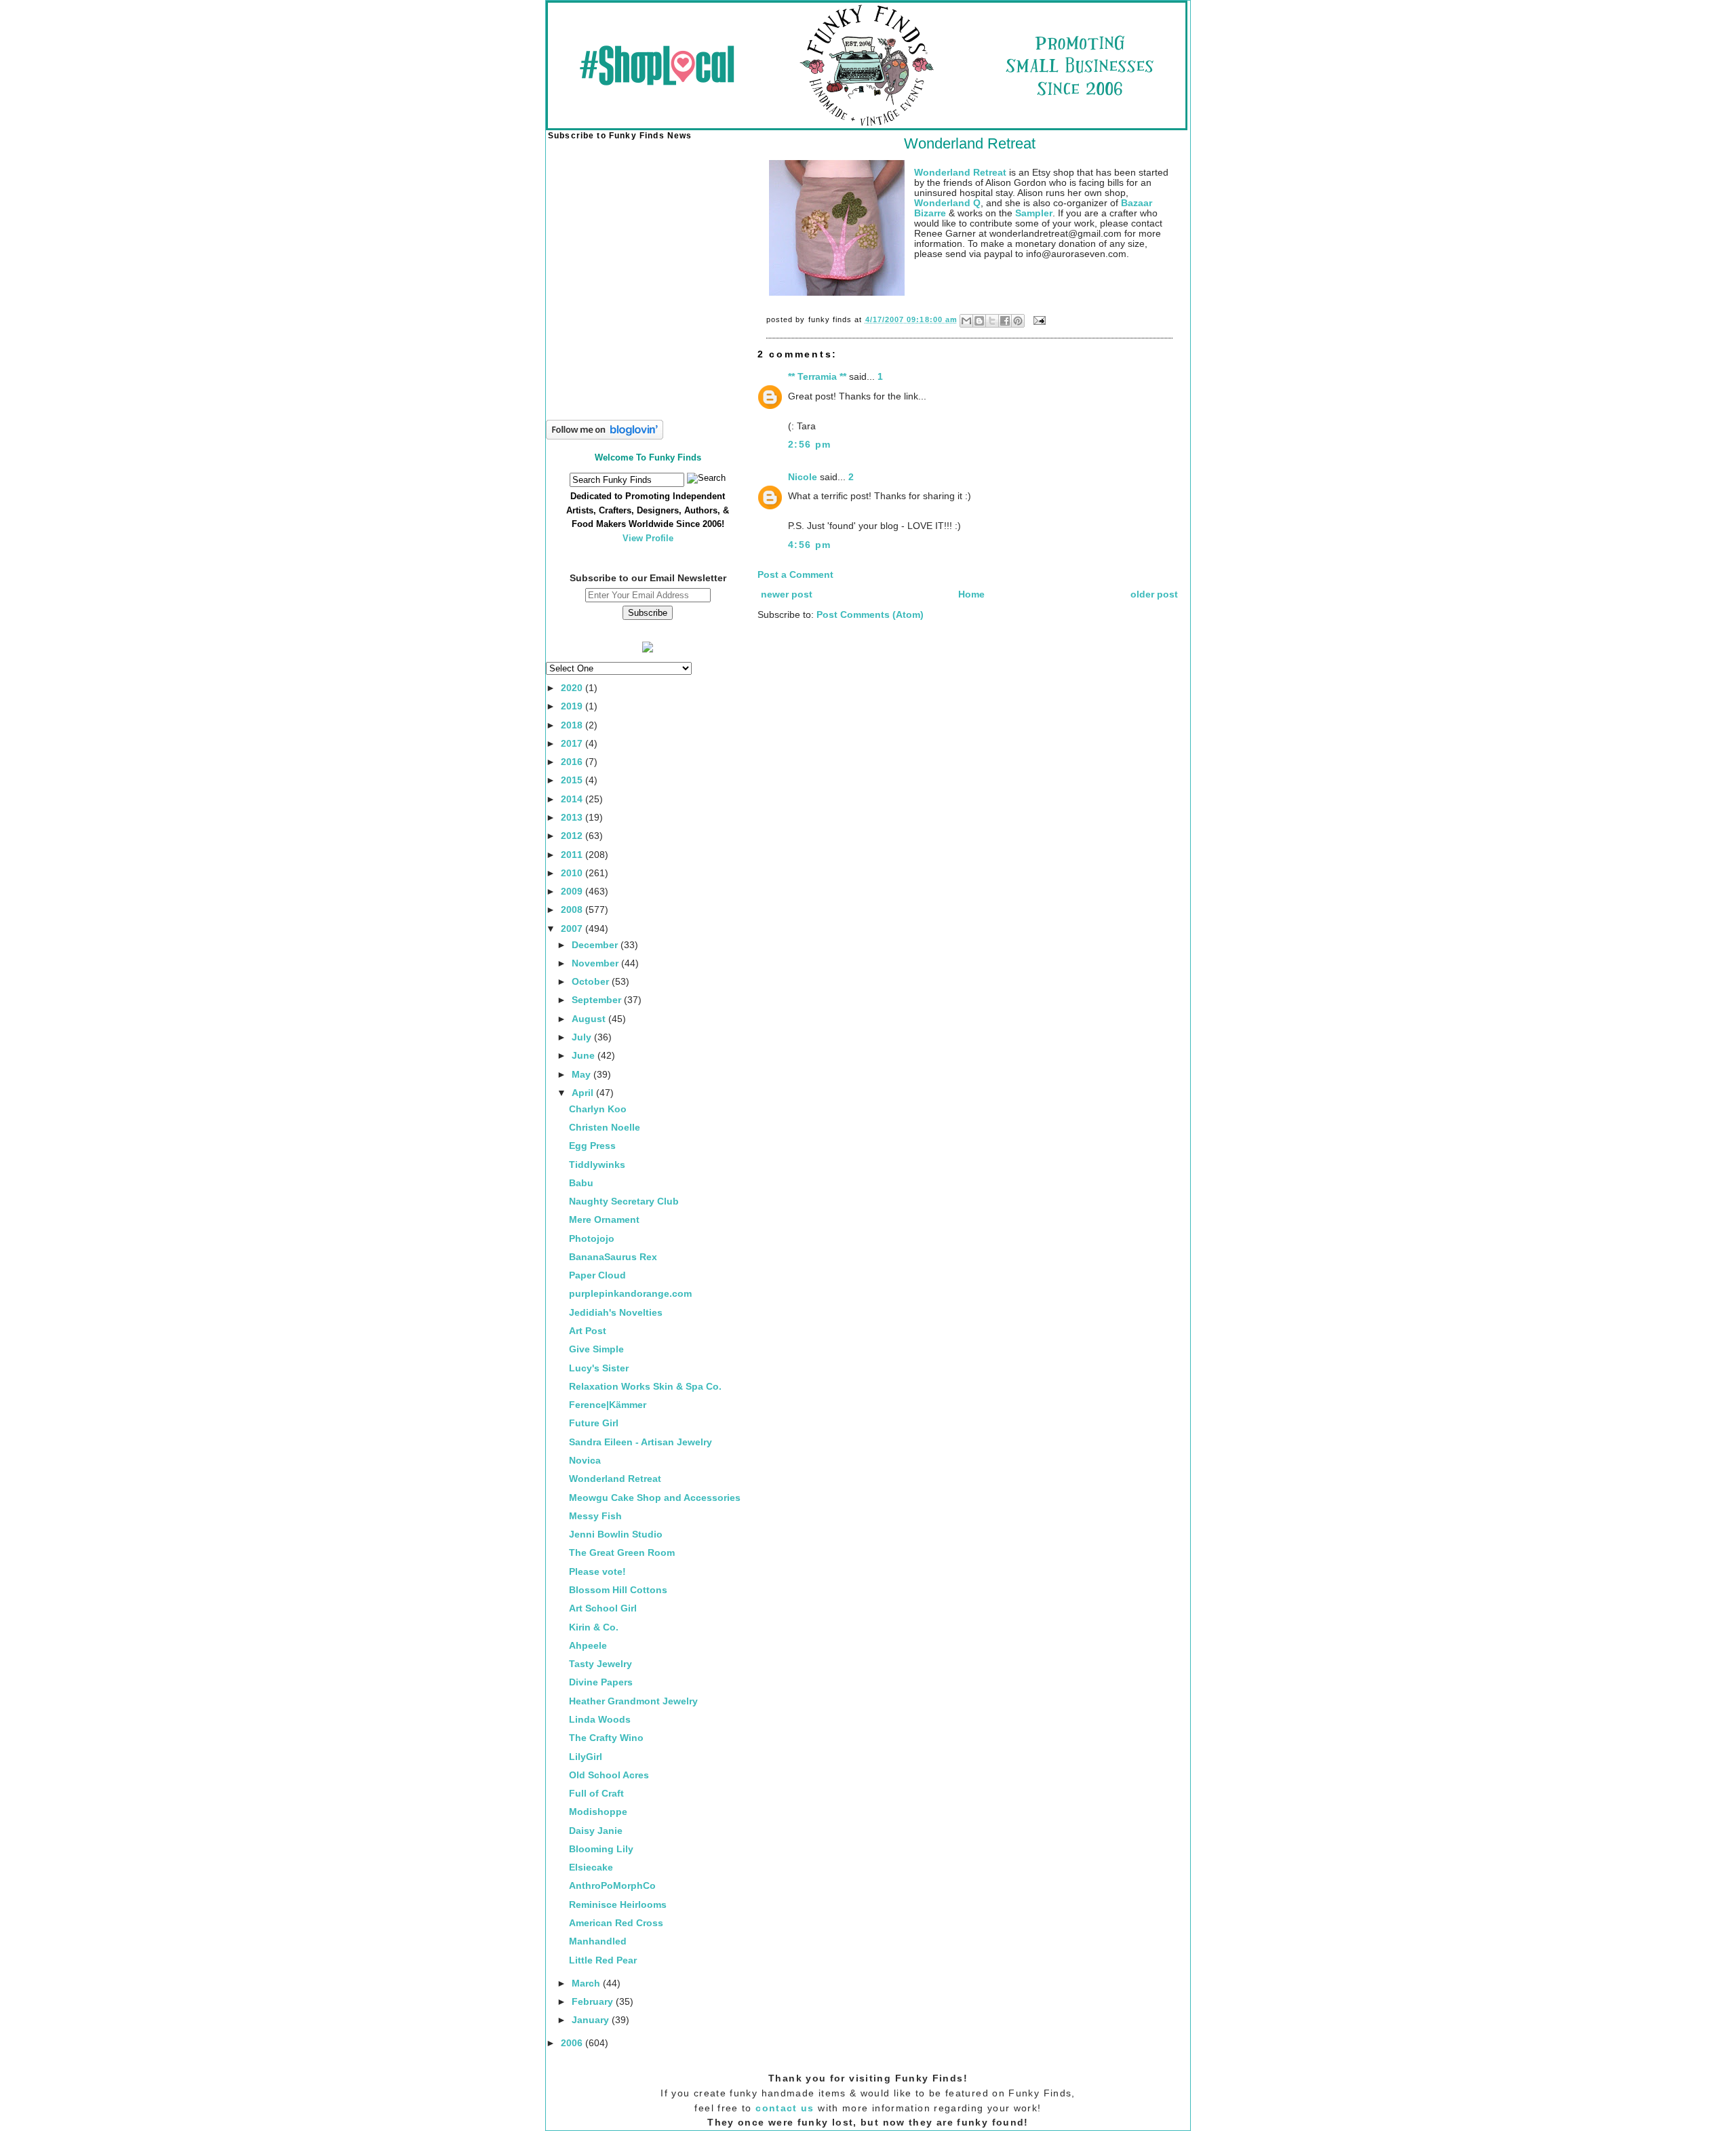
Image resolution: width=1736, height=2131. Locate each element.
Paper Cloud (597, 1275)
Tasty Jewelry (600, 1664)
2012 (573, 836)
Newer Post (787, 594)
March (587, 1983)
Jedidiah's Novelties (616, 1313)
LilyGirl (586, 1757)
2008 (573, 910)
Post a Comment (795, 575)
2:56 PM (810, 445)
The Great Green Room (622, 1553)
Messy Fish (595, 1516)
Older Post (1154, 594)
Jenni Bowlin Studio (616, 1534)
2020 (573, 688)
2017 (573, 744)
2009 (573, 892)
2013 (573, 818)
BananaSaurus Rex (613, 1257)
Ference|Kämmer (608, 1405)
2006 (573, 2043)
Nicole (803, 477)
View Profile (648, 538)
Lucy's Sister (599, 1368)
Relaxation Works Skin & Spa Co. (645, 1387)
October (592, 982)
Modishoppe (598, 1812)
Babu (581, 1183)
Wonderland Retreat (615, 1479)
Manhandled (598, 1941)
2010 (573, 873)
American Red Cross (616, 1923)
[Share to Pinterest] (1018, 321)
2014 (573, 799)
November (596, 963)
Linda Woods (600, 1720)
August (590, 1019)
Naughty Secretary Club (624, 1201)
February (594, 2002)
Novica (585, 1461)
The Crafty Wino (606, 1738)
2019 (573, 706)
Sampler (1034, 213)
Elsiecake (591, 1868)
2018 (573, 725)
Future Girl (594, 1423)
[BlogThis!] (979, 321)
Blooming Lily (601, 1849)
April (584, 1093)
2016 (573, 762)
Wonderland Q (947, 203)
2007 (573, 929)
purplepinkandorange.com (630, 1294)
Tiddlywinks (597, 1165)
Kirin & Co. (594, 1627)
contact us (785, 2108)
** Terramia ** (817, 377)
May (583, 1075)
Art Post (588, 1331)
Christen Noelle (605, 1128)
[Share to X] (992, 321)
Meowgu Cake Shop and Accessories (655, 1498)
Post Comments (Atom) (870, 615)
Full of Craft (596, 1794)
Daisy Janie (596, 1831)
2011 (573, 855)
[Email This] (966, 321)
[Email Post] (1038, 319)
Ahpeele (588, 1646)
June (585, 1056)
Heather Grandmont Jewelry (633, 1701)
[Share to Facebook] (1005, 321)
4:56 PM (810, 545)
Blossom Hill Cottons (618, 1590)
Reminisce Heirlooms (618, 1905)
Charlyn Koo (598, 1109)
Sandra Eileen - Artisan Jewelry (640, 1442)
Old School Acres (609, 1775)
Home (971, 594)
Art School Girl (603, 1608)
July (583, 1037)
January (592, 2020)
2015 (573, 780)
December (596, 945)
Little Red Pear (603, 1960)
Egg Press (592, 1146)
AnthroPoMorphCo (612, 1886)
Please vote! (597, 1572)
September (598, 1000)
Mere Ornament (604, 1220)
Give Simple (596, 1349)
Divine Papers (601, 1682)
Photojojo (592, 1239)
